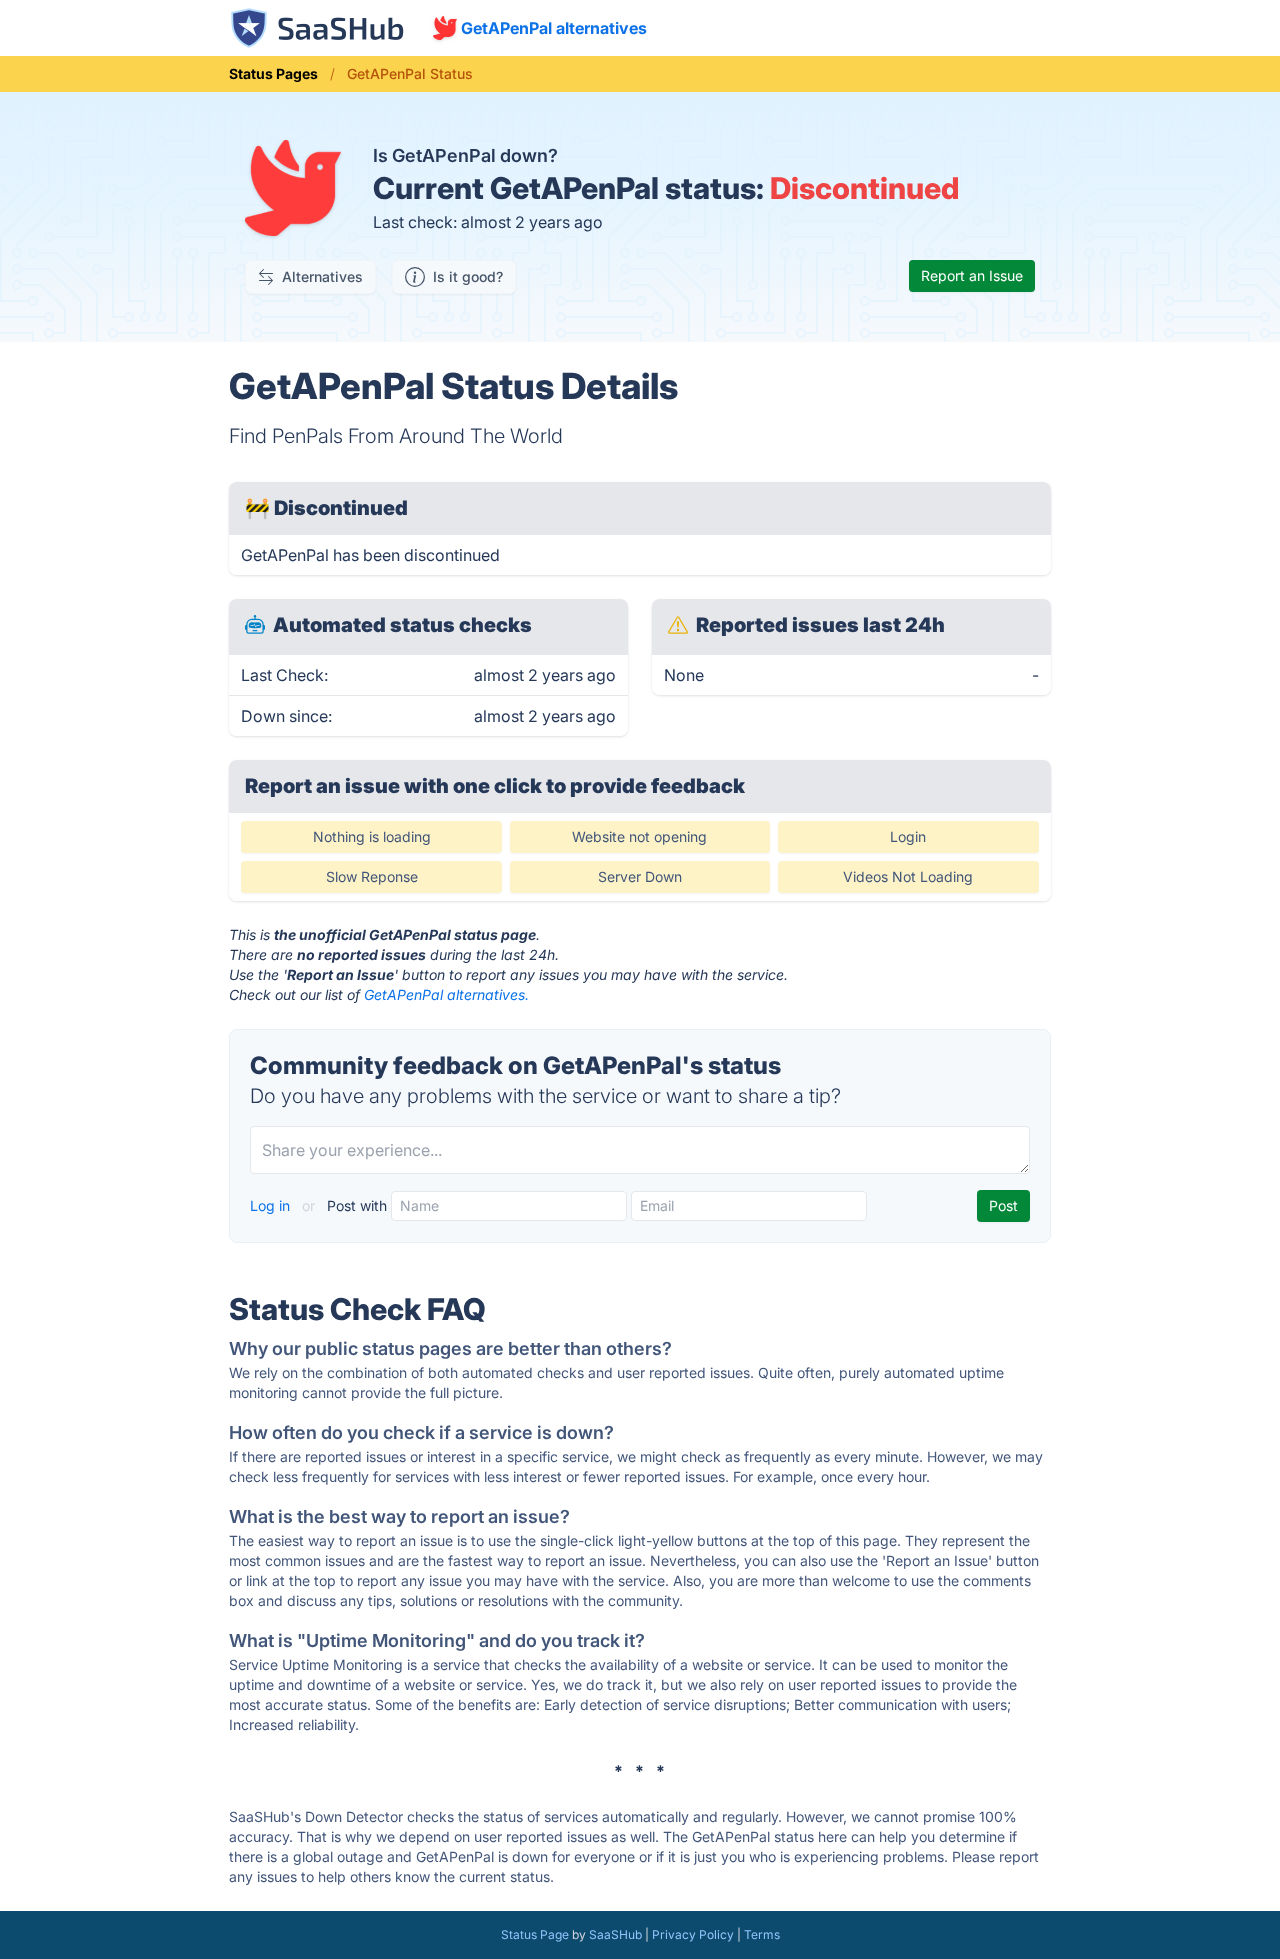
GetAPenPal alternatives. (446, 994)
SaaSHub (615, 1934)
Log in (272, 1205)
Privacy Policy (693, 1934)
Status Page (535, 1934)
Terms (762, 1934)
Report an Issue (972, 275)
